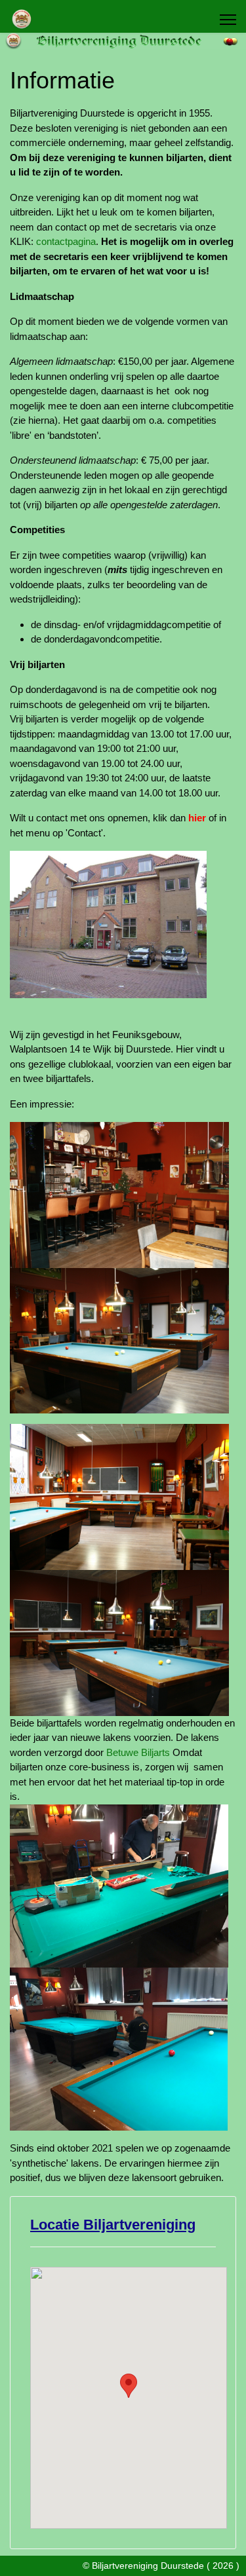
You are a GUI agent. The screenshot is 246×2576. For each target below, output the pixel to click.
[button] (129, 2386)
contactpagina (66, 241)
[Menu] (228, 20)
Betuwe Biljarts (138, 1752)
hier (197, 818)
